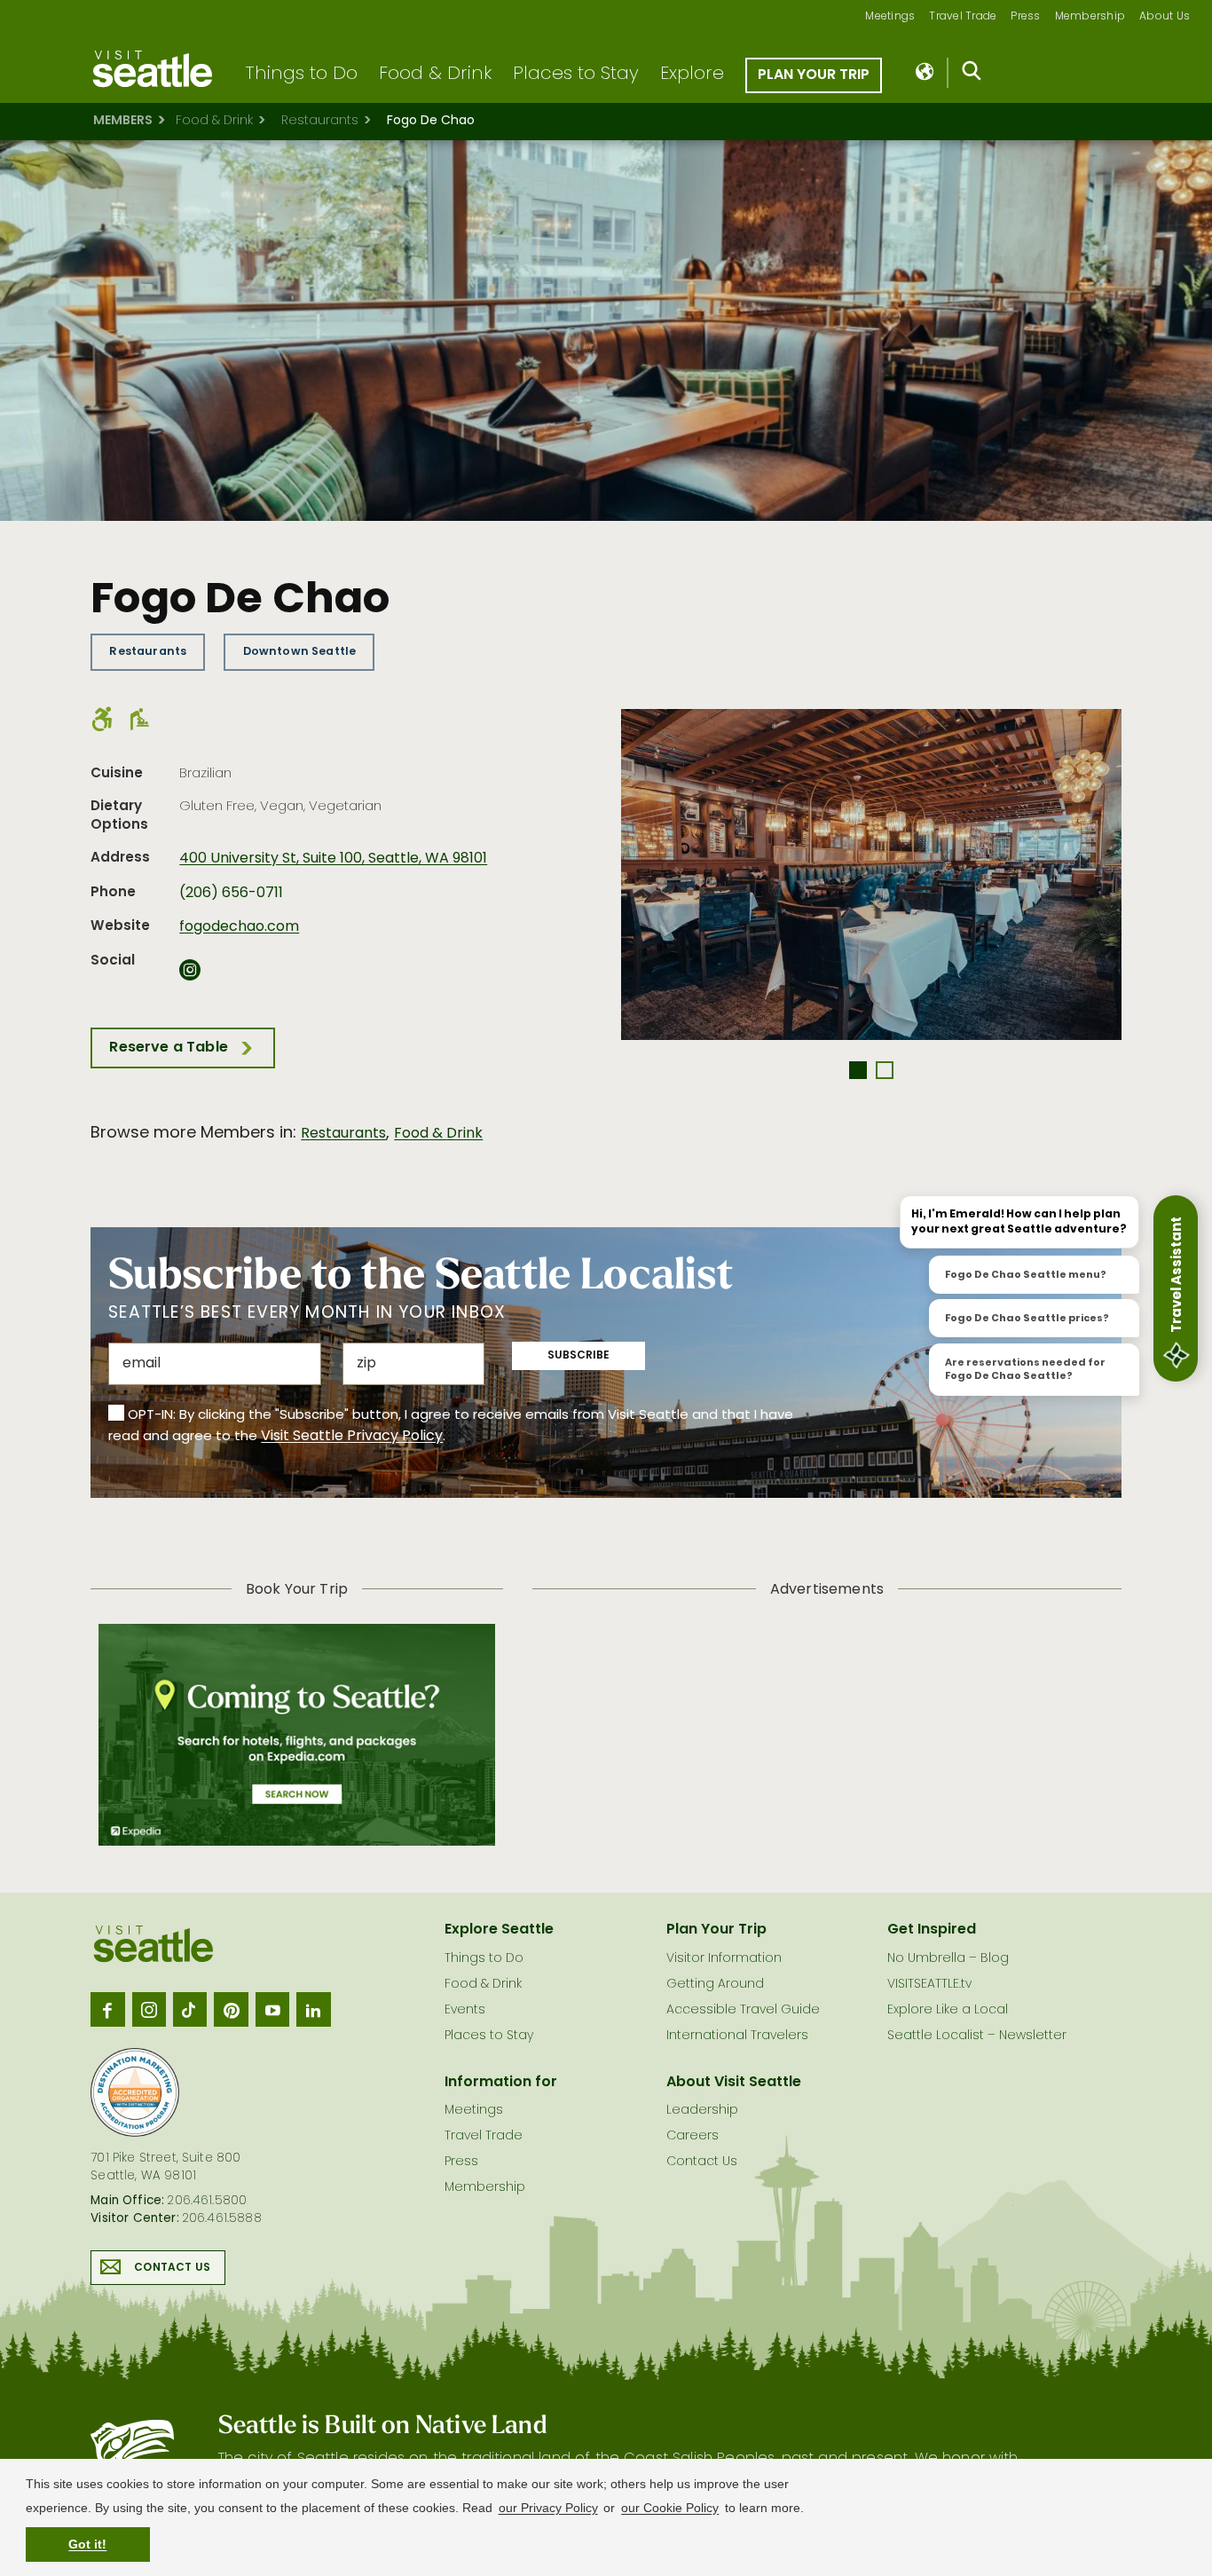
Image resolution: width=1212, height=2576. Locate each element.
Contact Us (172, 2268)
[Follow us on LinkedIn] (313, 2009)
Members (123, 121)
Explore (692, 75)
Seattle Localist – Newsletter (977, 2036)
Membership (1090, 17)
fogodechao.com (239, 927)
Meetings (890, 17)
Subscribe (578, 1356)
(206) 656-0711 (231, 894)
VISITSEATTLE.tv (929, 1985)
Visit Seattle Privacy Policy (352, 1437)
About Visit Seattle (734, 2083)
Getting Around (715, 1985)
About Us (1165, 17)
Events (465, 2010)
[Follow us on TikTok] (190, 2009)
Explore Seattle (499, 1930)
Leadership (702, 2111)
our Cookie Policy (670, 2508)
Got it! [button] (87, 2544)
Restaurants (320, 121)
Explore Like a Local (948, 2010)
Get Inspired (932, 1930)
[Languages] (926, 73)
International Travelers (737, 2036)
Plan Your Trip (814, 75)
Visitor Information (724, 1959)
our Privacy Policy (548, 2508)
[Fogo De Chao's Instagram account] (190, 975)
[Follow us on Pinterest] (231, 2009)
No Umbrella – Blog (948, 1959)
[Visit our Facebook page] (107, 2009)
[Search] (972, 75)
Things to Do (301, 75)
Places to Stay (576, 75)
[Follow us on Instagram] (149, 2009)
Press (1025, 17)
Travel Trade (963, 17)
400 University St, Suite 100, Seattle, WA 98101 (333, 859)
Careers (693, 2136)
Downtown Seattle (300, 652)
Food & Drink (435, 75)
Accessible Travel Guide (743, 2010)
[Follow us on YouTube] (272, 2009)
